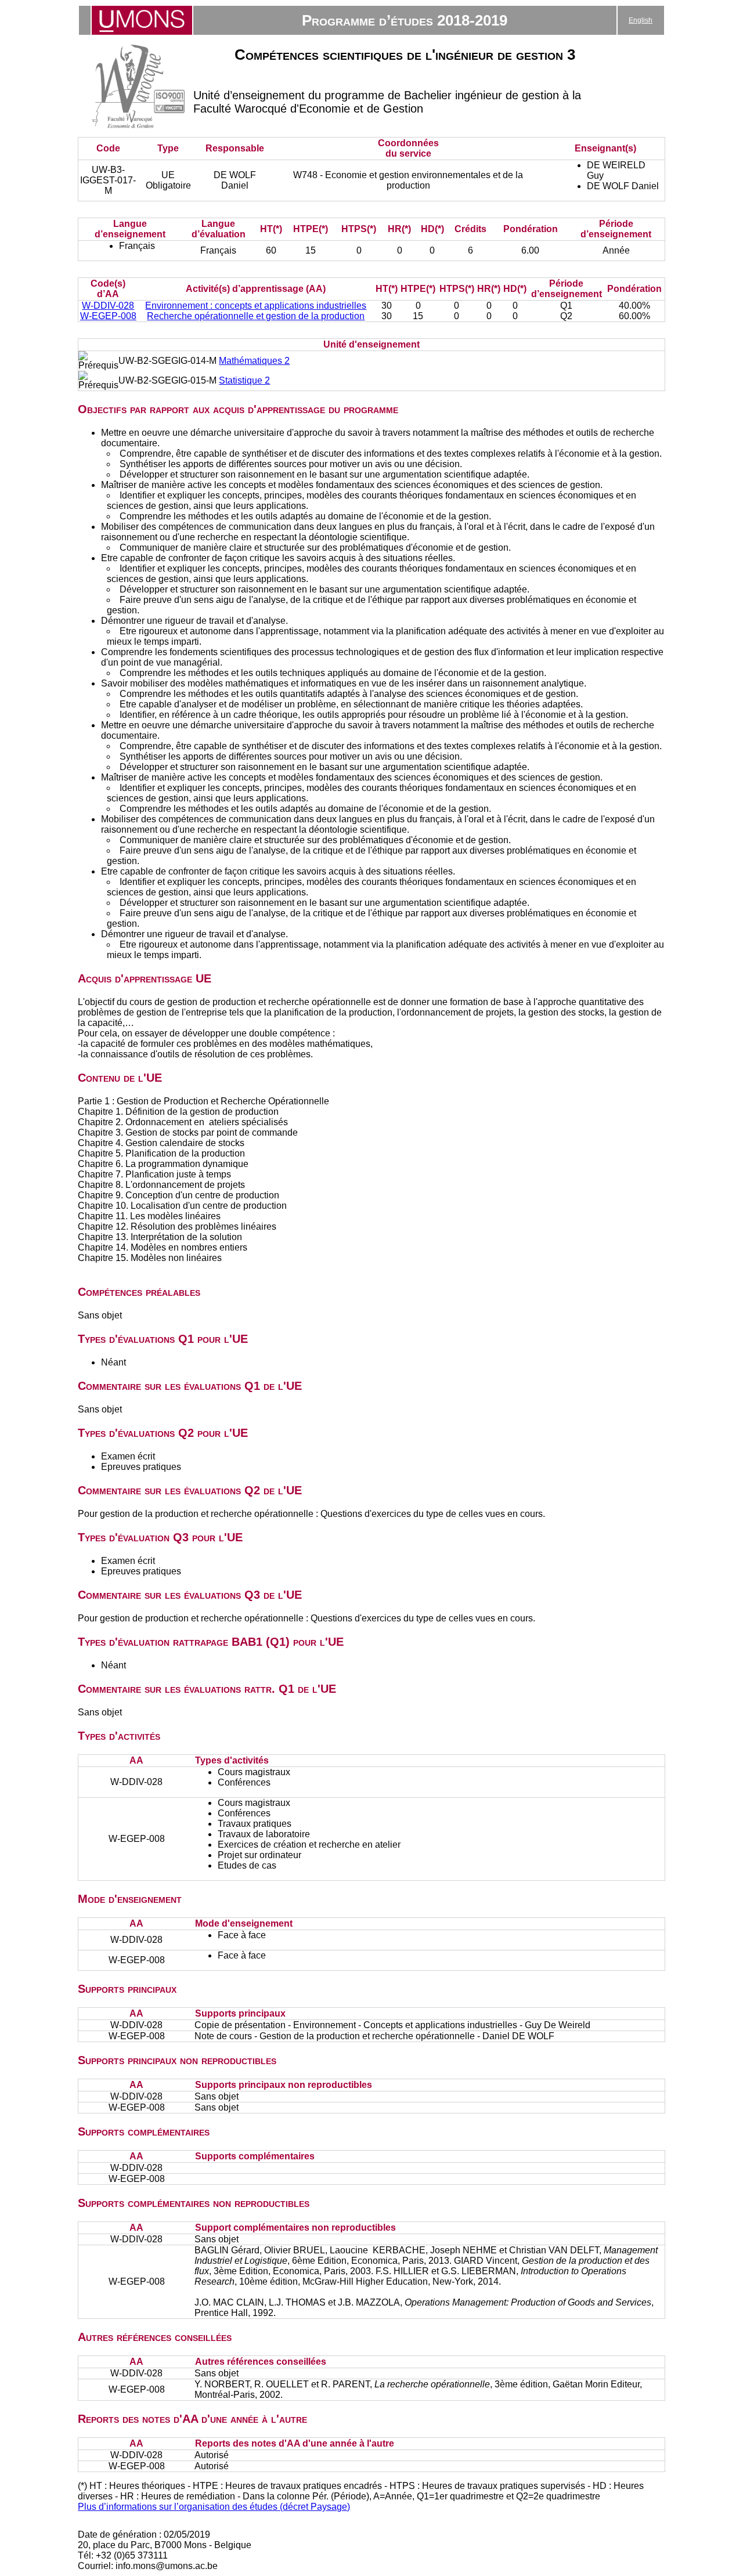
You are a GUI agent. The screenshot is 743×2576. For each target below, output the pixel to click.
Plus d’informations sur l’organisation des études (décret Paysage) (214, 2507)
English (641, 20)
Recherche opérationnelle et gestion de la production (256, 316)
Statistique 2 (244, 380)
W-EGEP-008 (108, 316)
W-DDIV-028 (108, 306)
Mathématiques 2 (254, 361)
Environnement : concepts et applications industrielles (256, 306)
